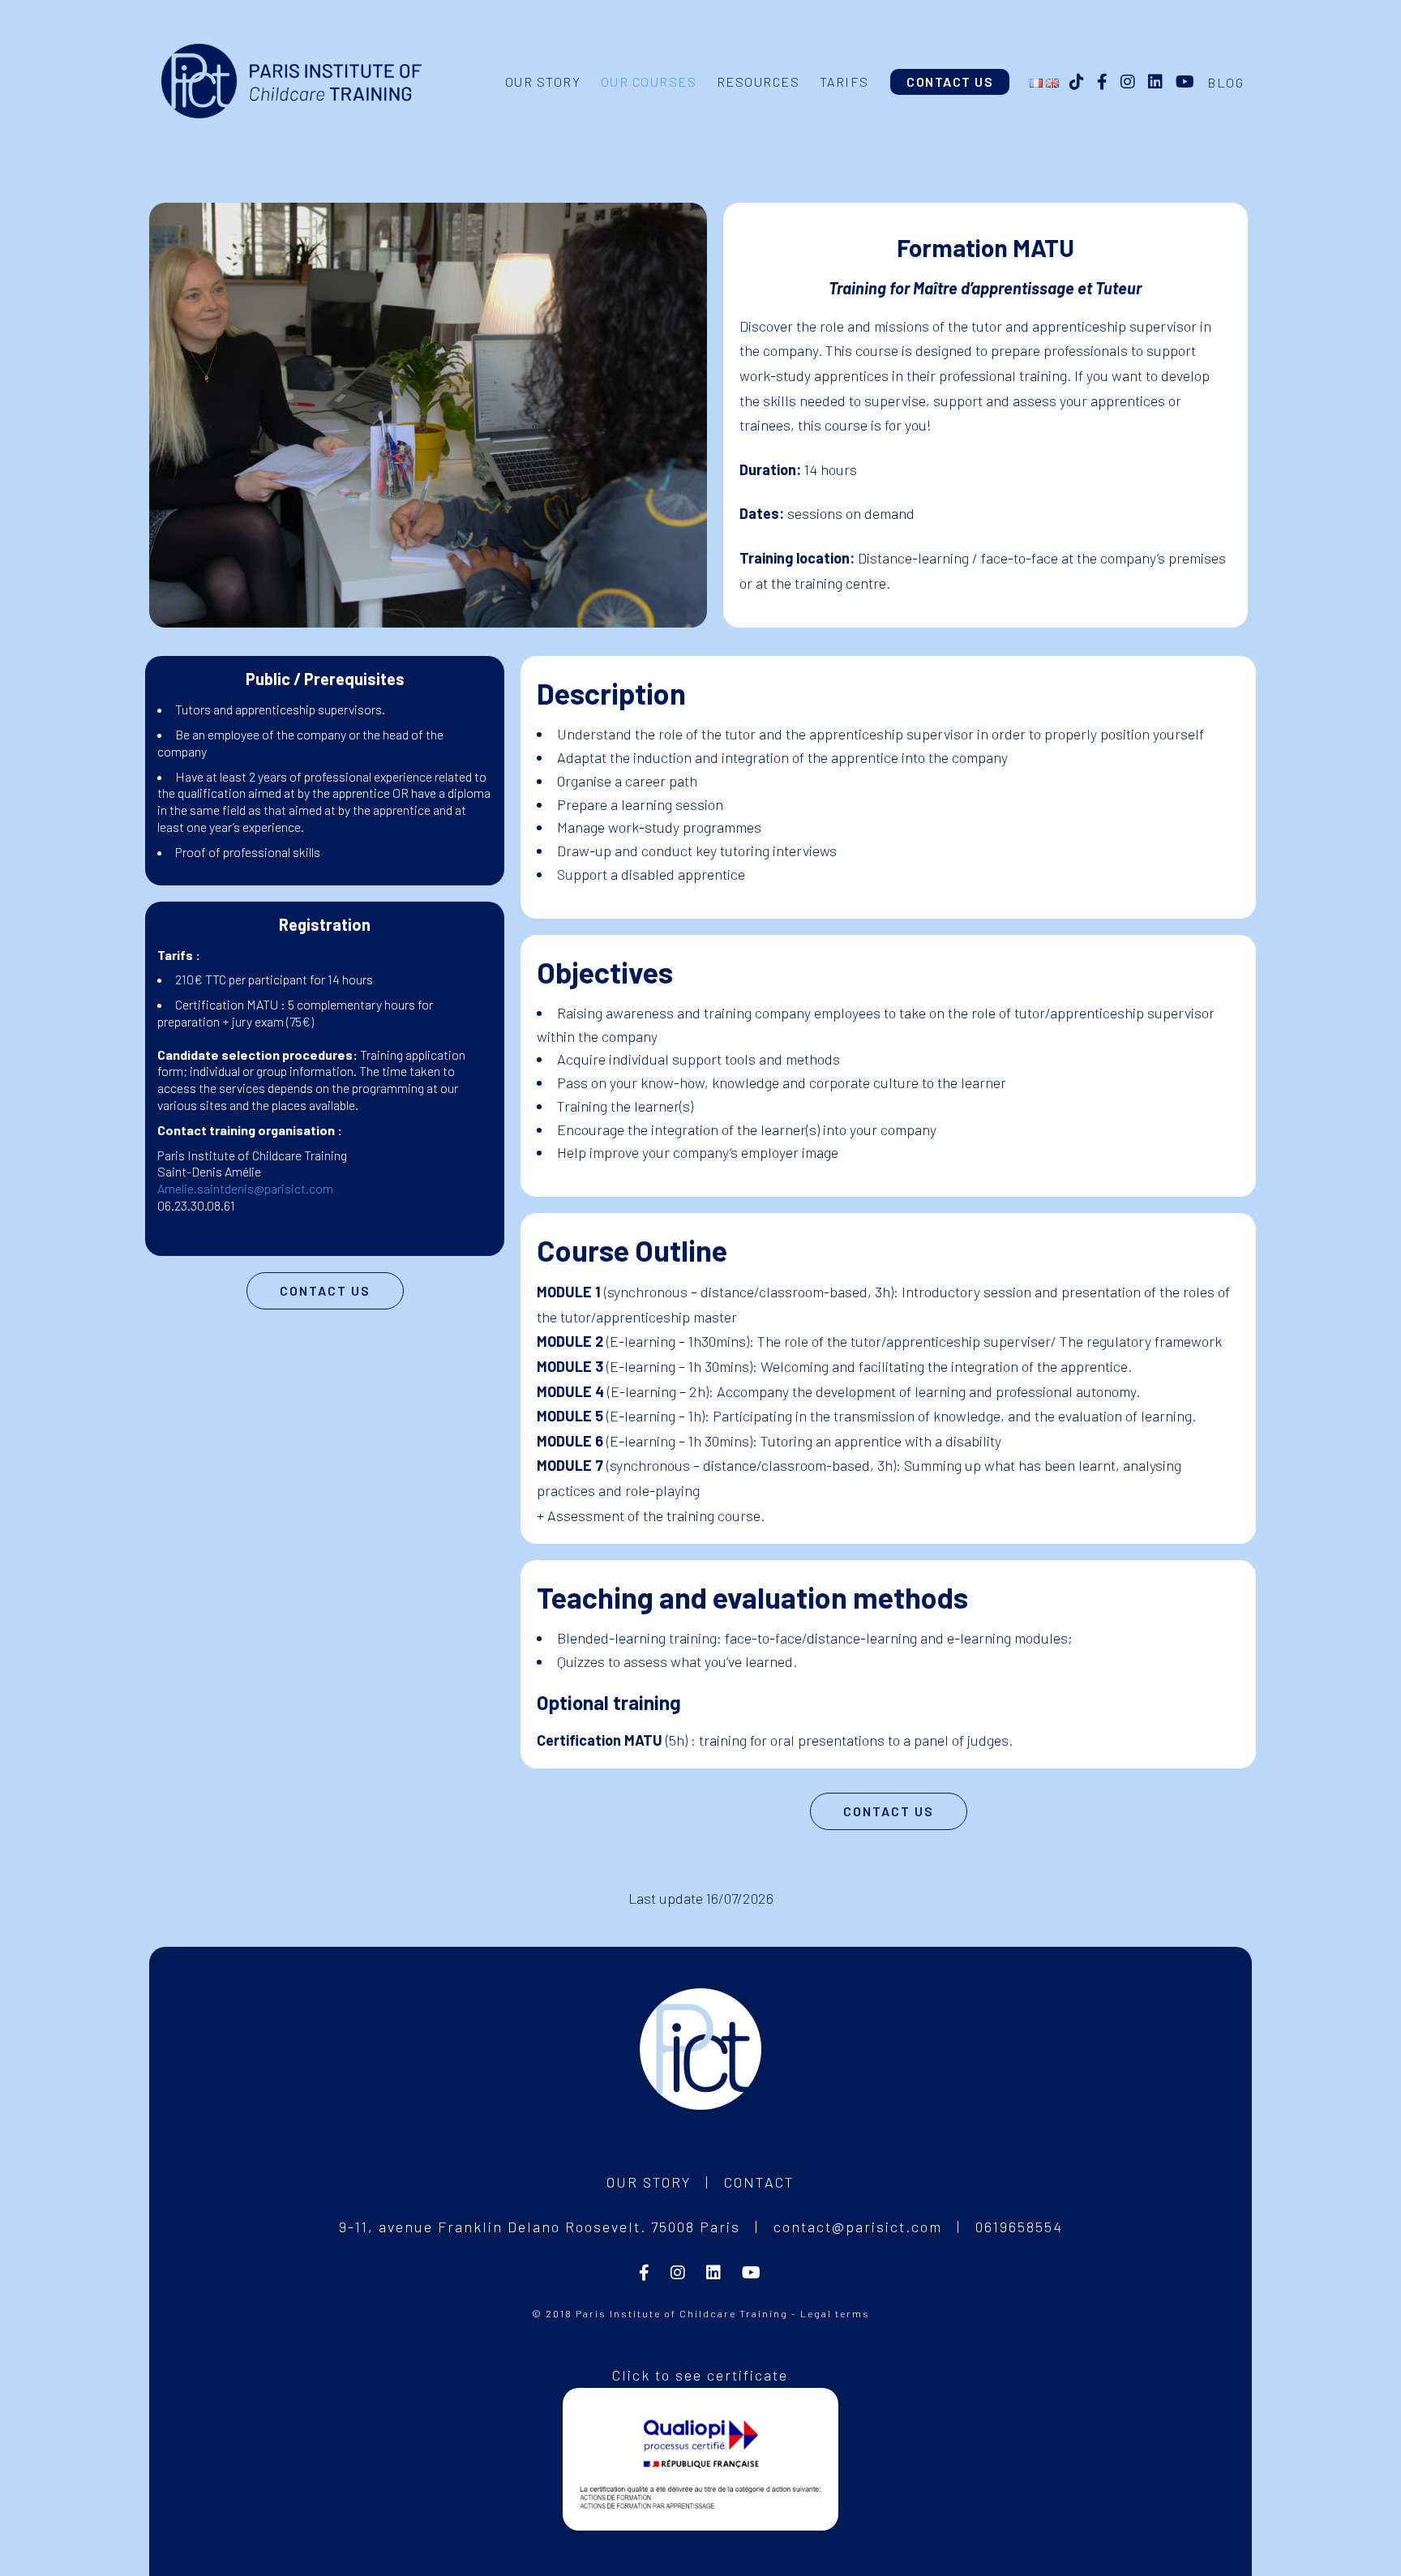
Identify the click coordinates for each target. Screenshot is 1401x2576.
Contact (759, 2182)
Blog (1225, 82)
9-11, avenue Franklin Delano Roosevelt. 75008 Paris (540, 2227)
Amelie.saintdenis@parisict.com (245, 1188)
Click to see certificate (700, 2375)
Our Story (649, 2182)
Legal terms (835, 2313)
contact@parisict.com (858, 2227)
